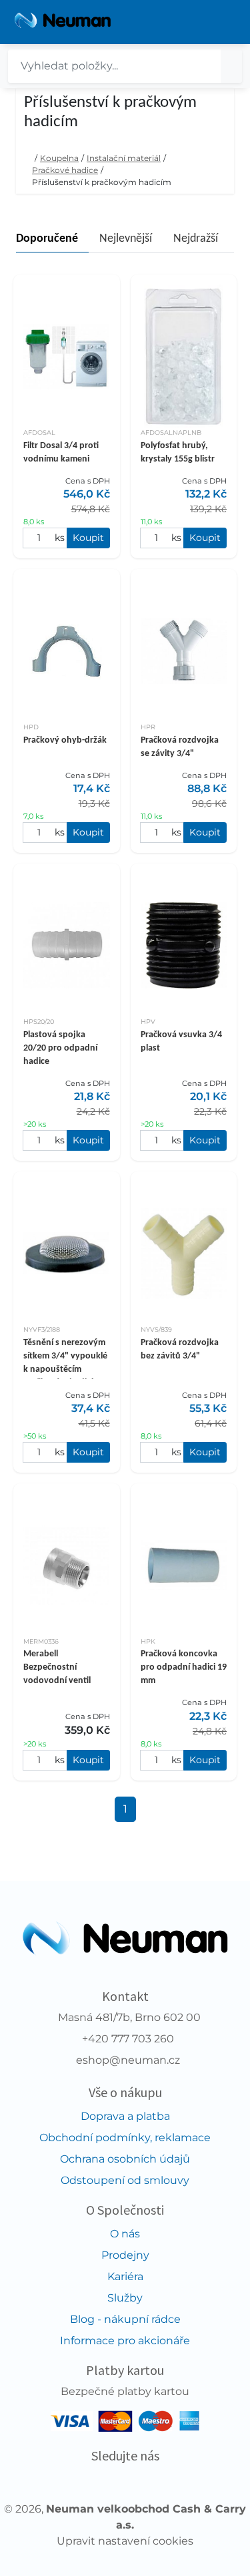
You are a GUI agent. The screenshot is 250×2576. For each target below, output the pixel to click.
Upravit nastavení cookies (125, 2541)
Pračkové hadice (65, 170)
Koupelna (59, 158)
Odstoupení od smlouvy (125, 2180)
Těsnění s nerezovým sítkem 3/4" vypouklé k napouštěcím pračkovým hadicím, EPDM (65, 1369)
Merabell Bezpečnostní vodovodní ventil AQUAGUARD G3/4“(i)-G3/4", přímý (65, 1681)
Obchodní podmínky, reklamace (125, 2138)
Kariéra (125, 2276)
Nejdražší (196, 239)
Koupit (88, 538)
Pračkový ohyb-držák (65, 740)
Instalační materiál (124, 158)
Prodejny (125, 2255)
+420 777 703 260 (128, 2039)
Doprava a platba (125, 2116)
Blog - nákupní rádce (125, 2319)
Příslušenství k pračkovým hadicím (102, 182)
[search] (231, 66)
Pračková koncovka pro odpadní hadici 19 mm (184, 1667)
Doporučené (47, 239)
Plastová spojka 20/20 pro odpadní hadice (60, 1048)
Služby (125, 2298)
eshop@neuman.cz (128, 2060)
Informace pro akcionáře (125, 2341)
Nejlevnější (126, 239)
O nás (125, 2234)
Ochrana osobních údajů (125, 2159)
